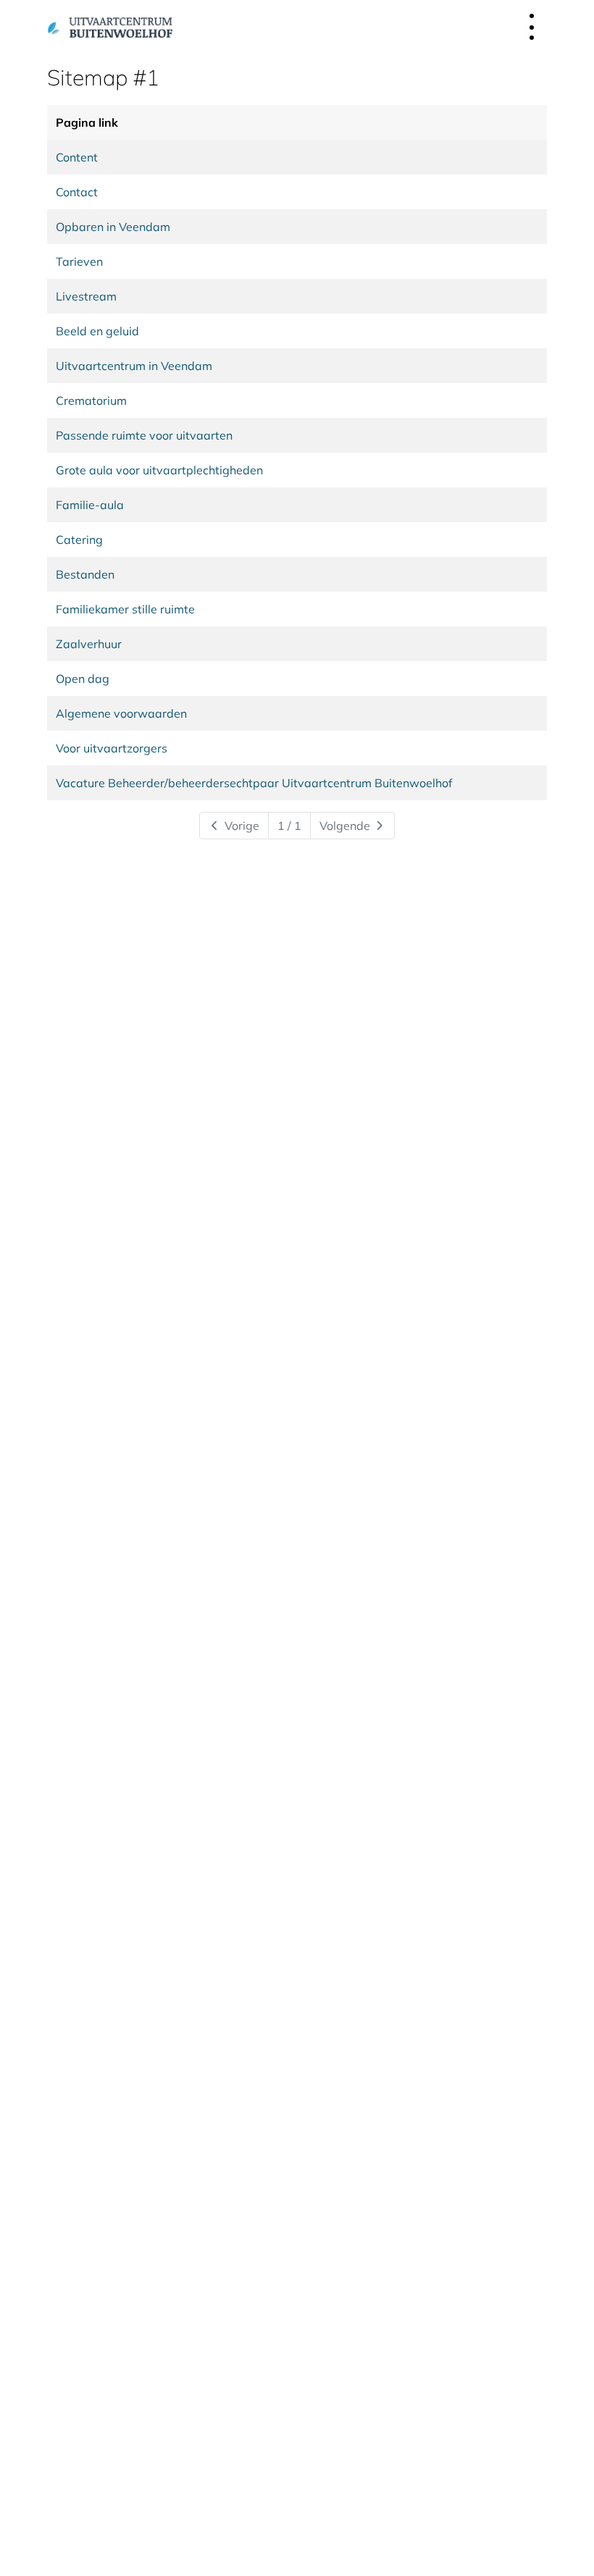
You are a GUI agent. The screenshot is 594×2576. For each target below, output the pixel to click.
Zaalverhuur (89, 644)
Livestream (86, 296)
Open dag (83, 679)
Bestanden (85, 574)
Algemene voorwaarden (121, 713)
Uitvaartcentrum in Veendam (134, 366)
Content (77, 157)
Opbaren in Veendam (113, 227)
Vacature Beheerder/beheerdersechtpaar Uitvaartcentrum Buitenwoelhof (254, 783)
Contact (77, 192)
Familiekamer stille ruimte (125, 609)
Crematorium (91, 400)
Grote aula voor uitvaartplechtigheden (159, 470)
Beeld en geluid (97, 331)
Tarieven (79, 261)
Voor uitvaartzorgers (112, 748)
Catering (79, 540)
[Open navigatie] (532, 27)
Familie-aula (90, 505)
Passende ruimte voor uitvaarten (144, 435)
